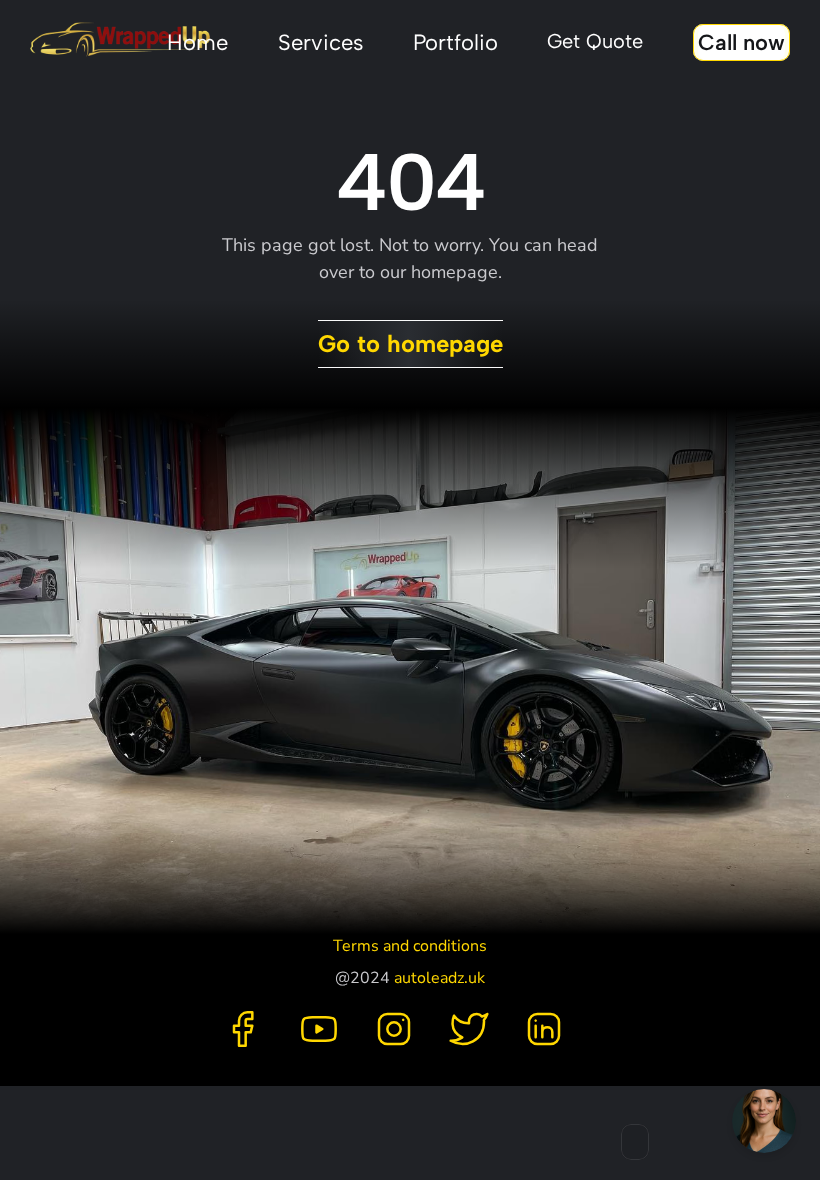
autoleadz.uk (439, 978)
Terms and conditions (410, 946)
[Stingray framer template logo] (120, 40)
